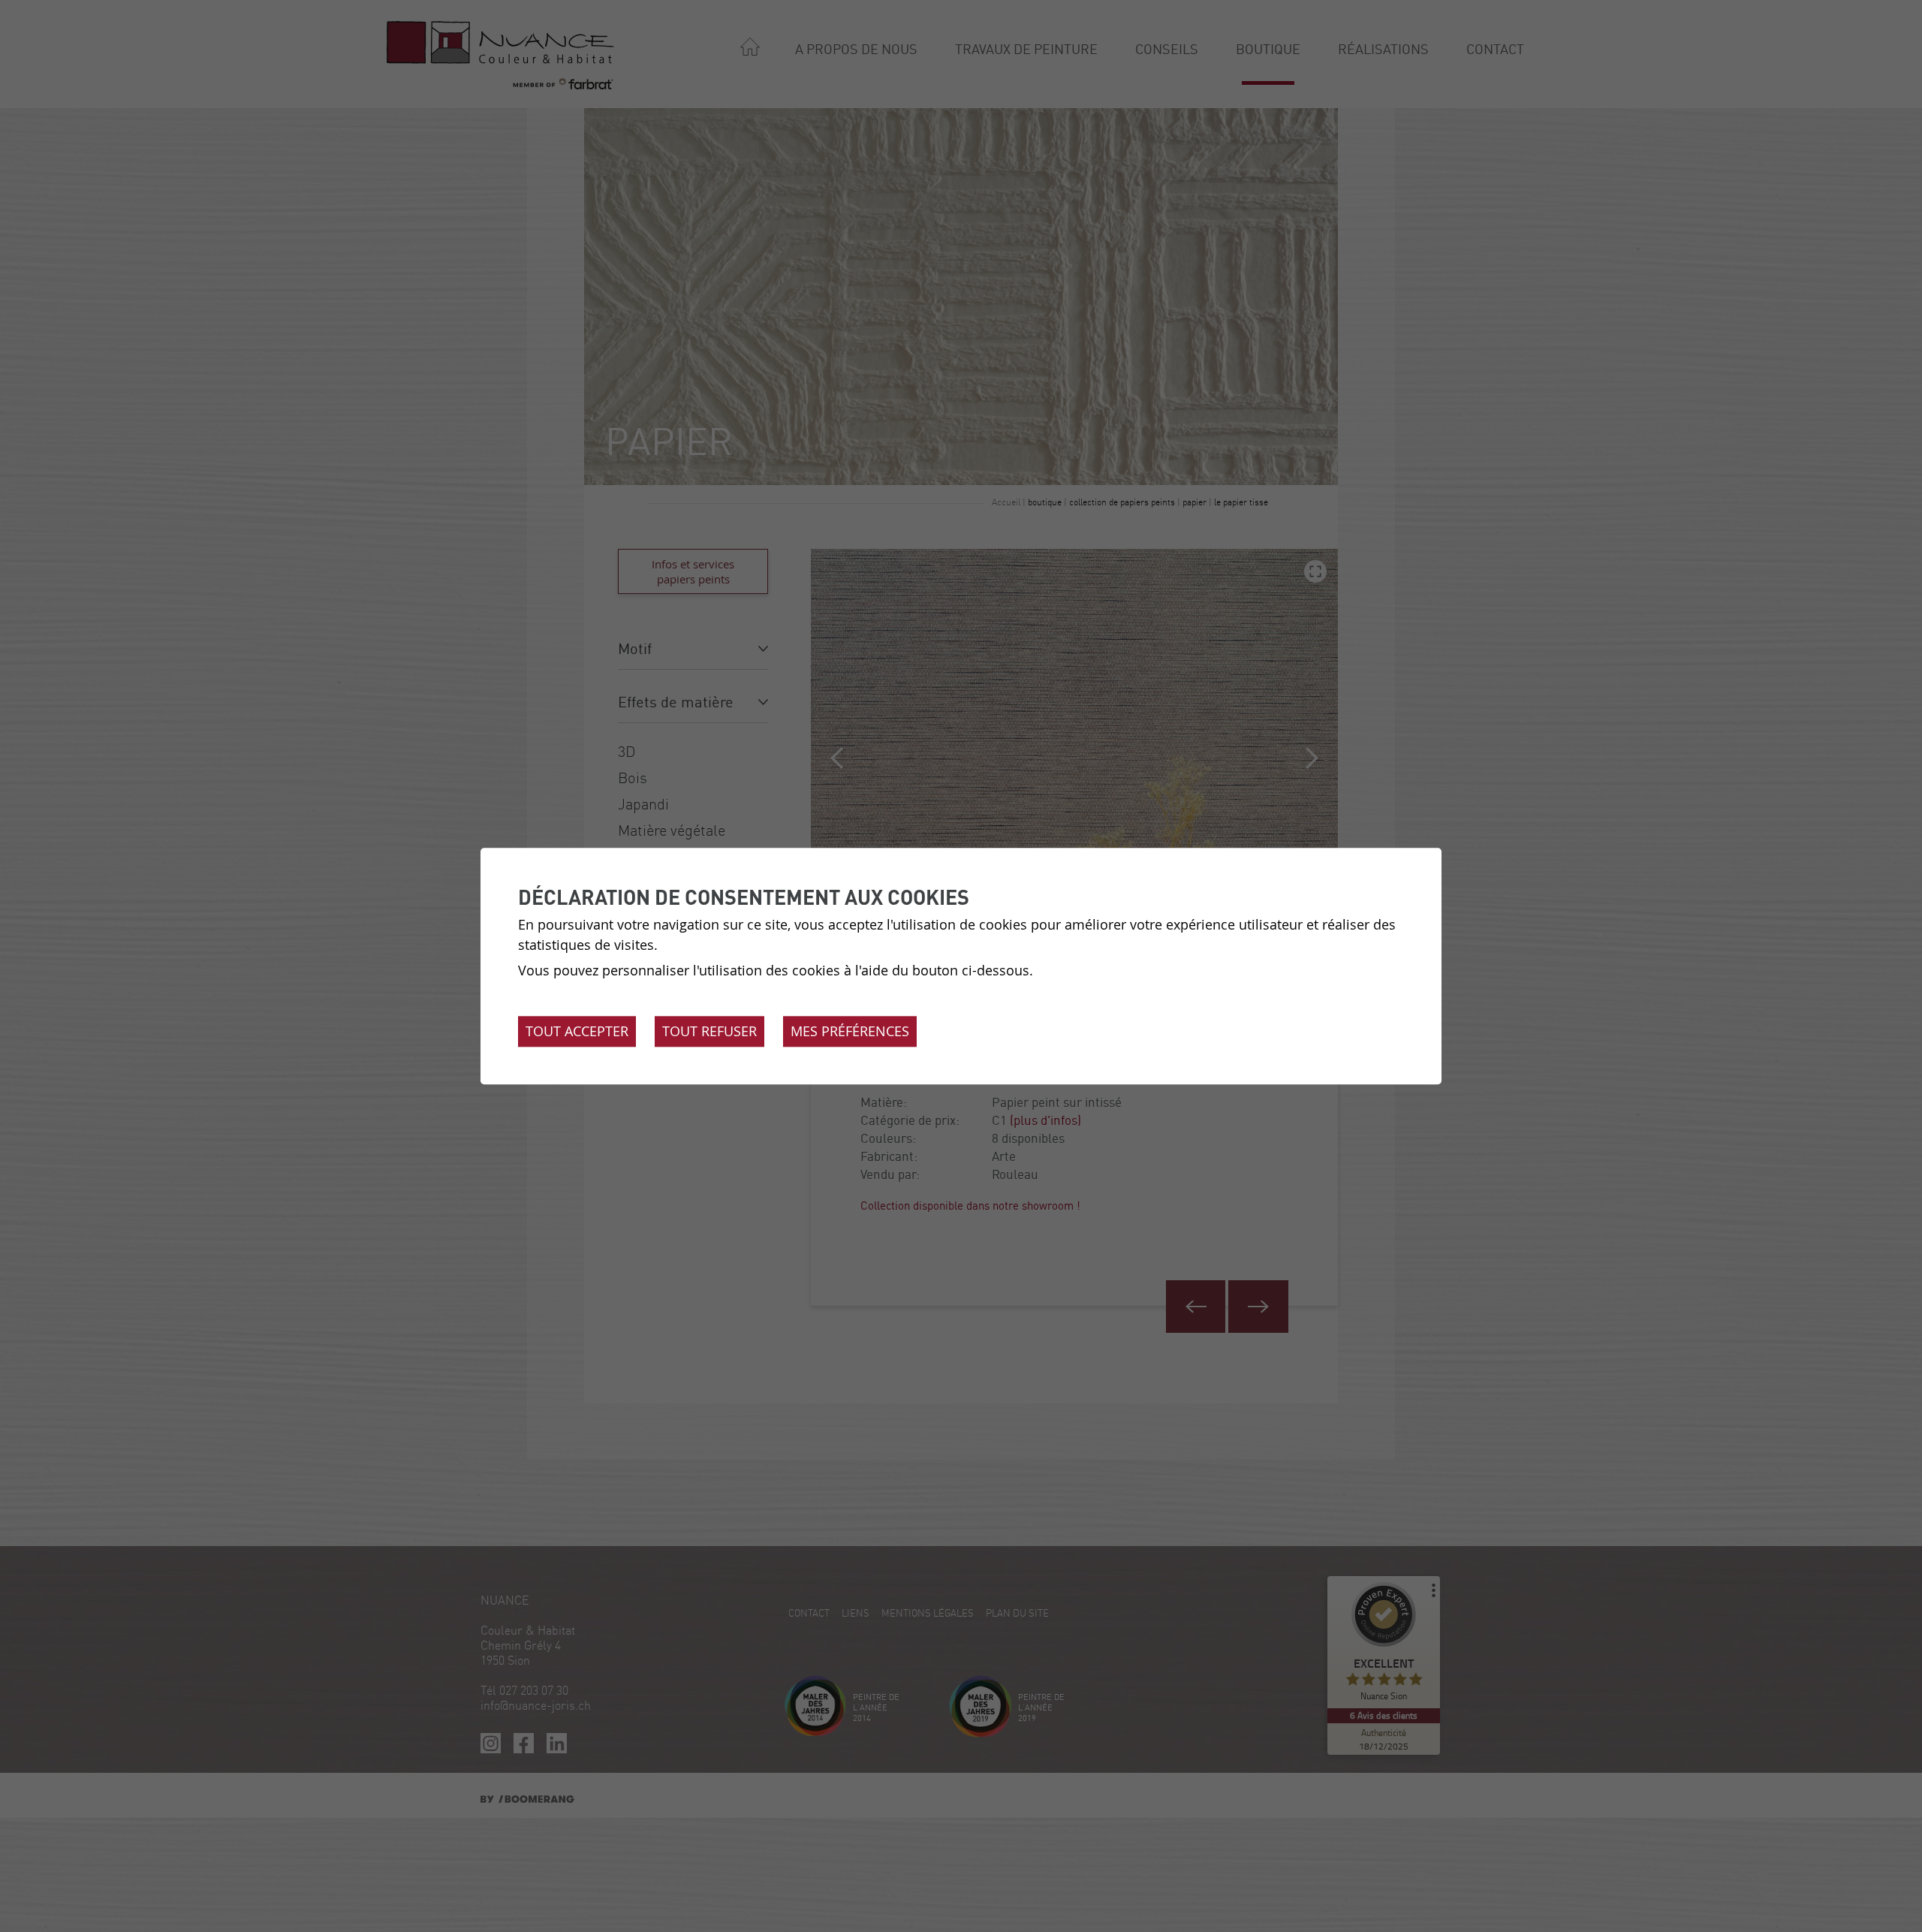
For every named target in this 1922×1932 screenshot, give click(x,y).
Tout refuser (709, 1031)
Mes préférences (850, 1031)
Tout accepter (577, 1031)
